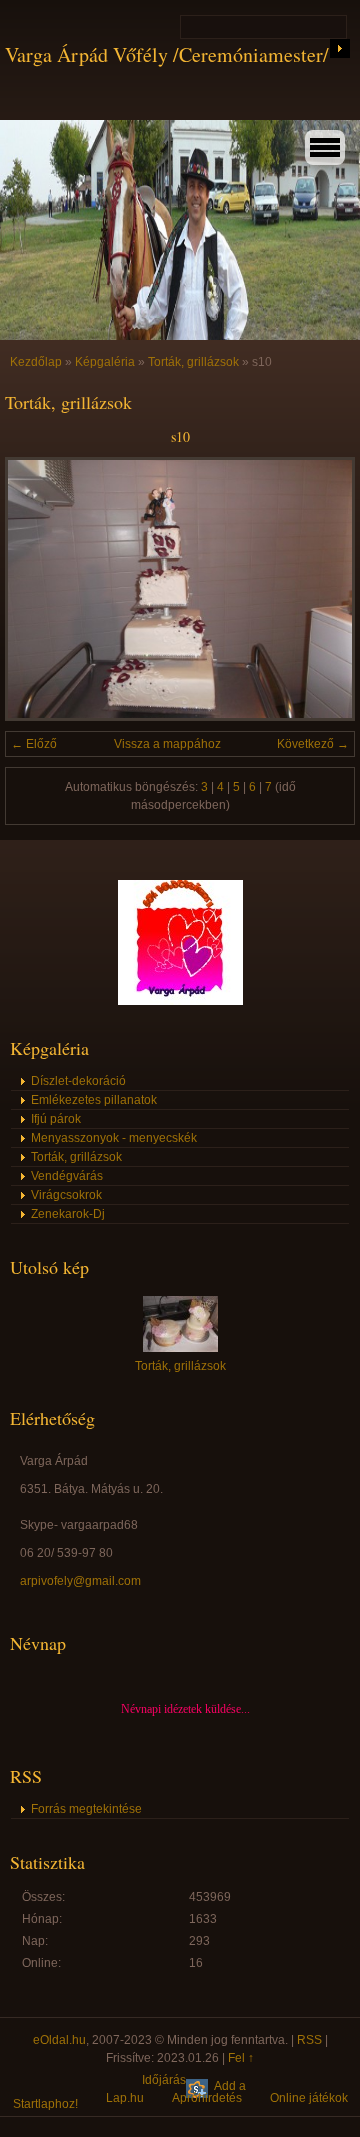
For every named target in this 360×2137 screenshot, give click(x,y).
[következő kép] (322, 589)
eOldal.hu (59, 2040)
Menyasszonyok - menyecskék (114, 1138)
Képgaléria (105, 362)
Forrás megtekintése (86, 1809)
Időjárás (164, 2080)
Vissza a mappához (167, 744)
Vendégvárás (67, 1176)
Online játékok (309, 2098)
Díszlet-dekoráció (78, 1081)
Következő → (313, 744)
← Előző (34, 744)
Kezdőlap (36, 362)
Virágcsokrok (66, 1195)
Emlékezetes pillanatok (94, 1100)
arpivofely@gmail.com (80, 1581)
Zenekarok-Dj (68, 1214)
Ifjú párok (56, 1119)
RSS (309, 2040)
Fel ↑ (241, 2058)
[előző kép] (37, 589)
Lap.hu (125, 2098)
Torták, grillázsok (193, 362)
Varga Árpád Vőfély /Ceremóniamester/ (167, 54)
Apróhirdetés (207, 2098)
